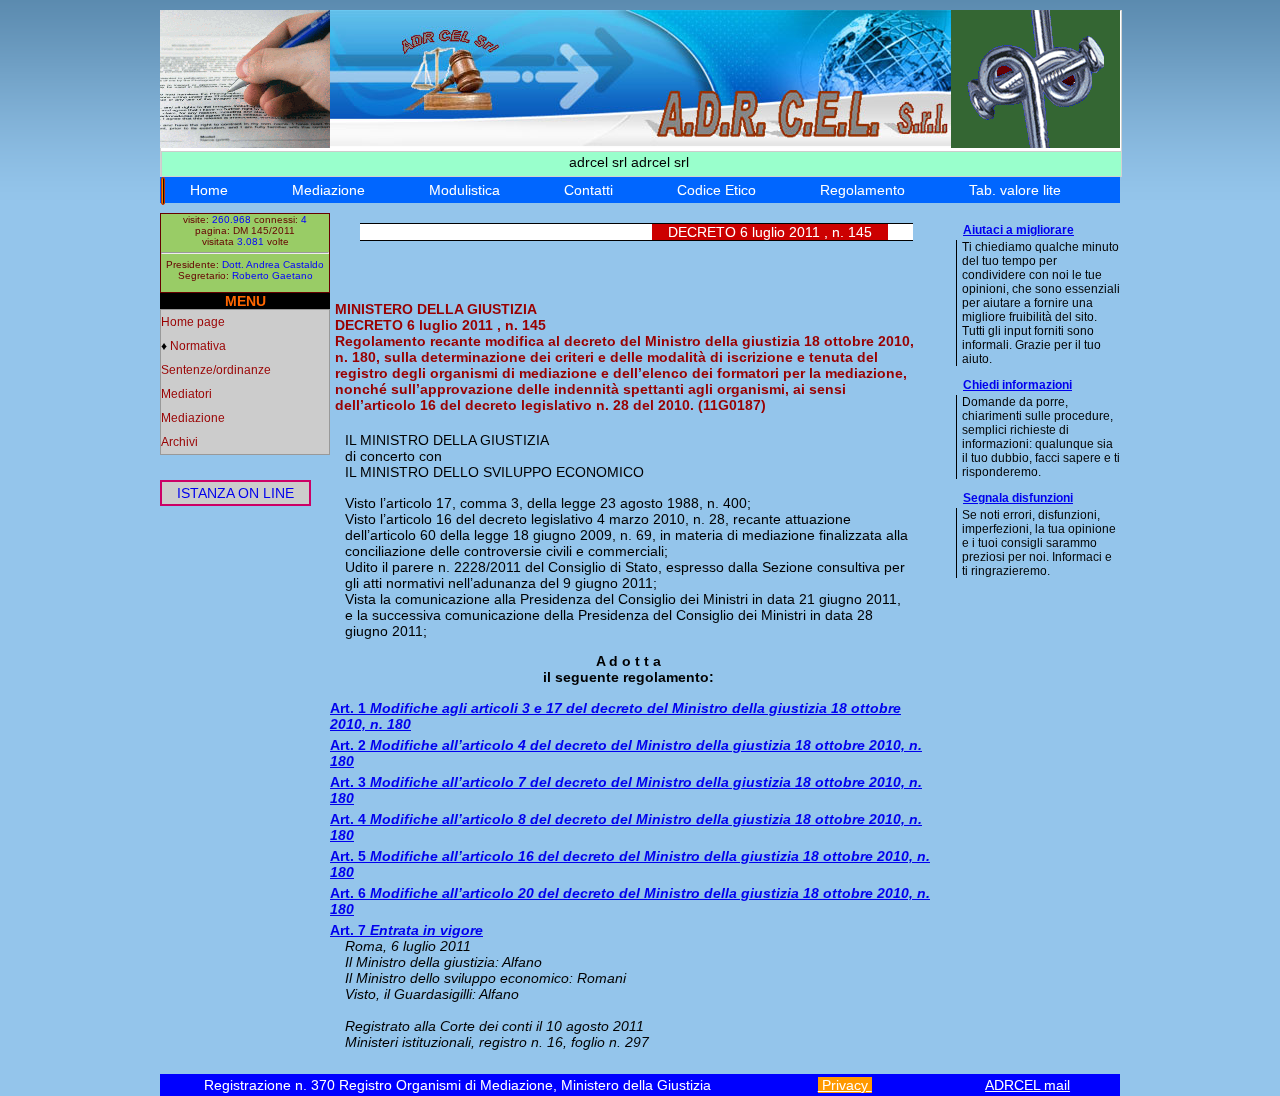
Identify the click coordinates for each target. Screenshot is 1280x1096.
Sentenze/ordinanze (216, 370)
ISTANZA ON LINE (235, 493)
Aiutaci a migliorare (1018, 230)
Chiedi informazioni (1017, 385)
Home (209, 190)
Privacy (845, 1085)
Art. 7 (406, 930)
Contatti (588, 190)
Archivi (179, 442)
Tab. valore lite (1015, 190)
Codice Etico (716, 190)
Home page (193, 322)
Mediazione (328, 190)
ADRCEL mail (1027, 1085)
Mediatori (186, 394)
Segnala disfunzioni (1018, 498)
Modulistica (464, 190)
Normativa (198, 346)
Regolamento (862, 190)
